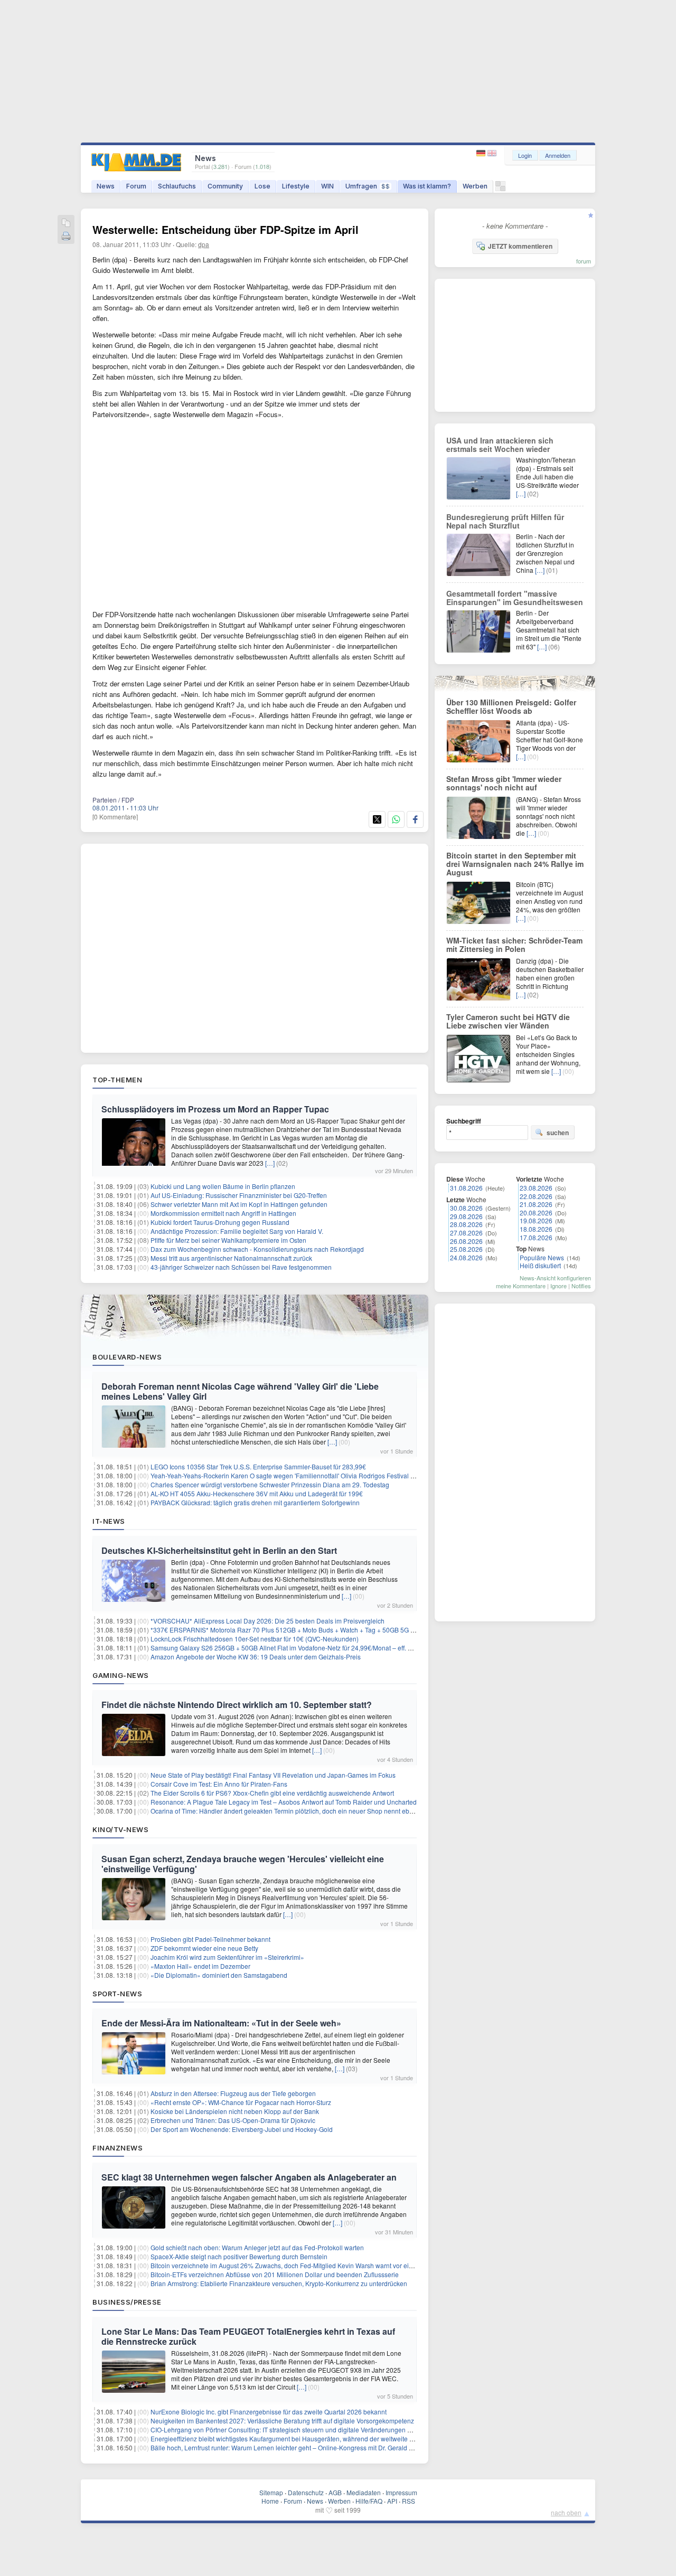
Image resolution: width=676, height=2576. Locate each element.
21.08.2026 (536, 1204)
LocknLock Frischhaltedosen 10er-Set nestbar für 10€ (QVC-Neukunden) (255, 1639)
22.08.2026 (536, 1196)
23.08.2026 (536, 1188)
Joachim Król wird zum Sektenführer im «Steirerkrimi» (227, 1957)
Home (270, 2501)
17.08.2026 (536, 1237)
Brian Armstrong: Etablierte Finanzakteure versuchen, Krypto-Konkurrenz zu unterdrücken (279, 2283)
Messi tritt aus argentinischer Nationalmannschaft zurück (231, 1258)
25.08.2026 (466, 1249)
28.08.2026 (466, 1224)
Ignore (558, 1286)
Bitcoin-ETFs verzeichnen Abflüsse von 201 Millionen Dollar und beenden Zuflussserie (275, 2274)
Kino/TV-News (120, 1829)
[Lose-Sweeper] (500, 189)
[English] (492, 153)
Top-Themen (117, 1080)
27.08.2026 (466, 1233)
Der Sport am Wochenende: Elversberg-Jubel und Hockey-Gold (242, 2129)
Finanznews (118, 2148)
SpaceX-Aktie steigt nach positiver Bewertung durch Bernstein (239, 2256)
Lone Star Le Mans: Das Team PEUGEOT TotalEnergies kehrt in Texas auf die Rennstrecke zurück (248, 2336)
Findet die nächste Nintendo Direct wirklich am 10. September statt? (237, 1705)
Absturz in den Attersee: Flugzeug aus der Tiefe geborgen (233, 2093)
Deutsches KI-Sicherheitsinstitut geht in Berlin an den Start (219, 1550)
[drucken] (66, 237)
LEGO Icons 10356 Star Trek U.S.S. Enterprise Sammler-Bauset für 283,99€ (258, 1466)
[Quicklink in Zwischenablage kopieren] (66, 224)
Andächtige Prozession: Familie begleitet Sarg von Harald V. (237, 1231)
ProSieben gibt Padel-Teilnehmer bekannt (210, 1939)
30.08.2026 (466, 1208)
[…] (270, 1163)
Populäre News (542, 1257)
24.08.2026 (466, 1257)
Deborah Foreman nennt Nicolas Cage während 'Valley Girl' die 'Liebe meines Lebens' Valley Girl (240, 1391)
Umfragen (368, 186)
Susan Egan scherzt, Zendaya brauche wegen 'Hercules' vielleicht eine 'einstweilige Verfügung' (243, 1864)
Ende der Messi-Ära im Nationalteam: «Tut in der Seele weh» (221, 2023)
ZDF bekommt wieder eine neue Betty (204, 1948)
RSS (409, 2501)
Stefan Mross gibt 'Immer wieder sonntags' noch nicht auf (504, 783)
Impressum (401, 2492)
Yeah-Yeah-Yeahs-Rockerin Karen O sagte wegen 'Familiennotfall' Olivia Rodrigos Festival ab (284, 1475)
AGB (335, 2492)
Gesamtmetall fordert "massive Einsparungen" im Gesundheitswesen (515, 598)
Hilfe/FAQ (369, 2501)
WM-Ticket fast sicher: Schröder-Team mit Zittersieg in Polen (514, 945)
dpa (204, 244)
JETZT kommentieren (520, 246)
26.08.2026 (466, 1241)
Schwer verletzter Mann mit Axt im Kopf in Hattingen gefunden (239, 1204)
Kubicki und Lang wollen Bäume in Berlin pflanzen (223, 1186)
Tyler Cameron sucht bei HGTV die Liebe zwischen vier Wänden (508, 1021)
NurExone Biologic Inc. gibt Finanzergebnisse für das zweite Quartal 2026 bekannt (269, 2412)
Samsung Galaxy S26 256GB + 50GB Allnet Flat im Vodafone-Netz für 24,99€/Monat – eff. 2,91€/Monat (297, 1648)
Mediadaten (364, 2492)
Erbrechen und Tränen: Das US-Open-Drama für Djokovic (233, 2120)
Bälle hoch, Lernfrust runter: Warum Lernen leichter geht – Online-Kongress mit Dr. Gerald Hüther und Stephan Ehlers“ (320, 2447)
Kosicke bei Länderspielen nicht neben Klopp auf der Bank (235, 2111)
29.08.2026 (466, 1216)
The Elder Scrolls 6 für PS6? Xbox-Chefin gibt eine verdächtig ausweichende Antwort (272, 1793)
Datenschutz (306, 2492)
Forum (136, 186)
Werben (475, 186)
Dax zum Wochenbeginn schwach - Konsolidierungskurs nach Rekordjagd (257, 1249)
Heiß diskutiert (540, 1265)
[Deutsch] (482, 153)
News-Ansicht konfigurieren (555, 1278)
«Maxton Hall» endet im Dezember (200, 1966)
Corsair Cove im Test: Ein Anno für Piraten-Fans (219, 1784)
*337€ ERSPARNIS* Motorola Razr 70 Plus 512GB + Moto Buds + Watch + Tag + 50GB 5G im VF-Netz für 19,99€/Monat (321, 1630)
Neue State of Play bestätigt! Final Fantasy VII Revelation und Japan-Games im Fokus (273, 1775)
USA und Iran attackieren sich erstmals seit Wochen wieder (500, 445)
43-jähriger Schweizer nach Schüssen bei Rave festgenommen (241, 1267)
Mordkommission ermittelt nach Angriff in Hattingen (223, 1213)
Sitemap (271, 2492)
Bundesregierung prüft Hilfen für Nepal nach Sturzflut (505, 521)
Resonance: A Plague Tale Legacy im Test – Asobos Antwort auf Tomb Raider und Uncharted (284, 1802)
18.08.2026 (536, 1229)
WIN (327, 186)
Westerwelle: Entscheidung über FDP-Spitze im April (226, 229)
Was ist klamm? (427, 186)
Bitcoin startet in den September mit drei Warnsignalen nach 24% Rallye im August (515, 864)
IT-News (109, 1521)
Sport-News (117, 1994)
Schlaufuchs (177, 186)
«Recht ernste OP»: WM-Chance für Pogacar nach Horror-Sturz (241, 2102)
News (106, 186)
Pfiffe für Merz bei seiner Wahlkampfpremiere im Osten (228, 1240)
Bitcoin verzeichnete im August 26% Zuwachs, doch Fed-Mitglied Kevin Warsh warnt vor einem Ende (294, 2265)
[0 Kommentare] (115, 817)
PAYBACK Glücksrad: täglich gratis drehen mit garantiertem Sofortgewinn (255, 1502)
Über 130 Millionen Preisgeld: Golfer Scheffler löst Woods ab (511, 706)
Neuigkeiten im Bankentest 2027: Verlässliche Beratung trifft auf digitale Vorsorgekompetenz (282, 2421)
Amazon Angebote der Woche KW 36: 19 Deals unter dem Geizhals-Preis (256, 1657)
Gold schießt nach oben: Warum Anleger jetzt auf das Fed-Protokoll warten (257, 2247)
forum (584, 261)
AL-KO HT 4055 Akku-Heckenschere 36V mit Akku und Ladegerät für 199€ (257, 1493)
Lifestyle (296, 186)
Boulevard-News (127, 1357)
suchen (558, 1133)
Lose (262, 186)
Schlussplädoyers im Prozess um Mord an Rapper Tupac (215, 1109)
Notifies (581, 1286)
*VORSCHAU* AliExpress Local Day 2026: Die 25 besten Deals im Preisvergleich (267, 1621)
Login (525, 155)
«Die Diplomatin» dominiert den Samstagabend (219, 1975)
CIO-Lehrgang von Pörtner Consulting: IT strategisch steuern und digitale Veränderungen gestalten (292, 2429)
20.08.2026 (536, 1212)
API (392, 2501)
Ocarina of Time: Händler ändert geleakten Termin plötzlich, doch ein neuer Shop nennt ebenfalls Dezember (305, 1811)
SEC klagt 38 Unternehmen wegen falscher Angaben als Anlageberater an (249, 2177)
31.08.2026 (466, 1188)
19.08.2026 (536, 1220)
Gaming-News (121, 1675)
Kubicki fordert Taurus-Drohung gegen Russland (220, 1222)
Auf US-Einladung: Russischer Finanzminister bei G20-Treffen (239, 1195)
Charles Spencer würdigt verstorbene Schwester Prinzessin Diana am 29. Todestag (270, 1484)
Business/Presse (127, 2302)
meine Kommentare (521, 1286)
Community (225, 186)
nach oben (566, 2512)
